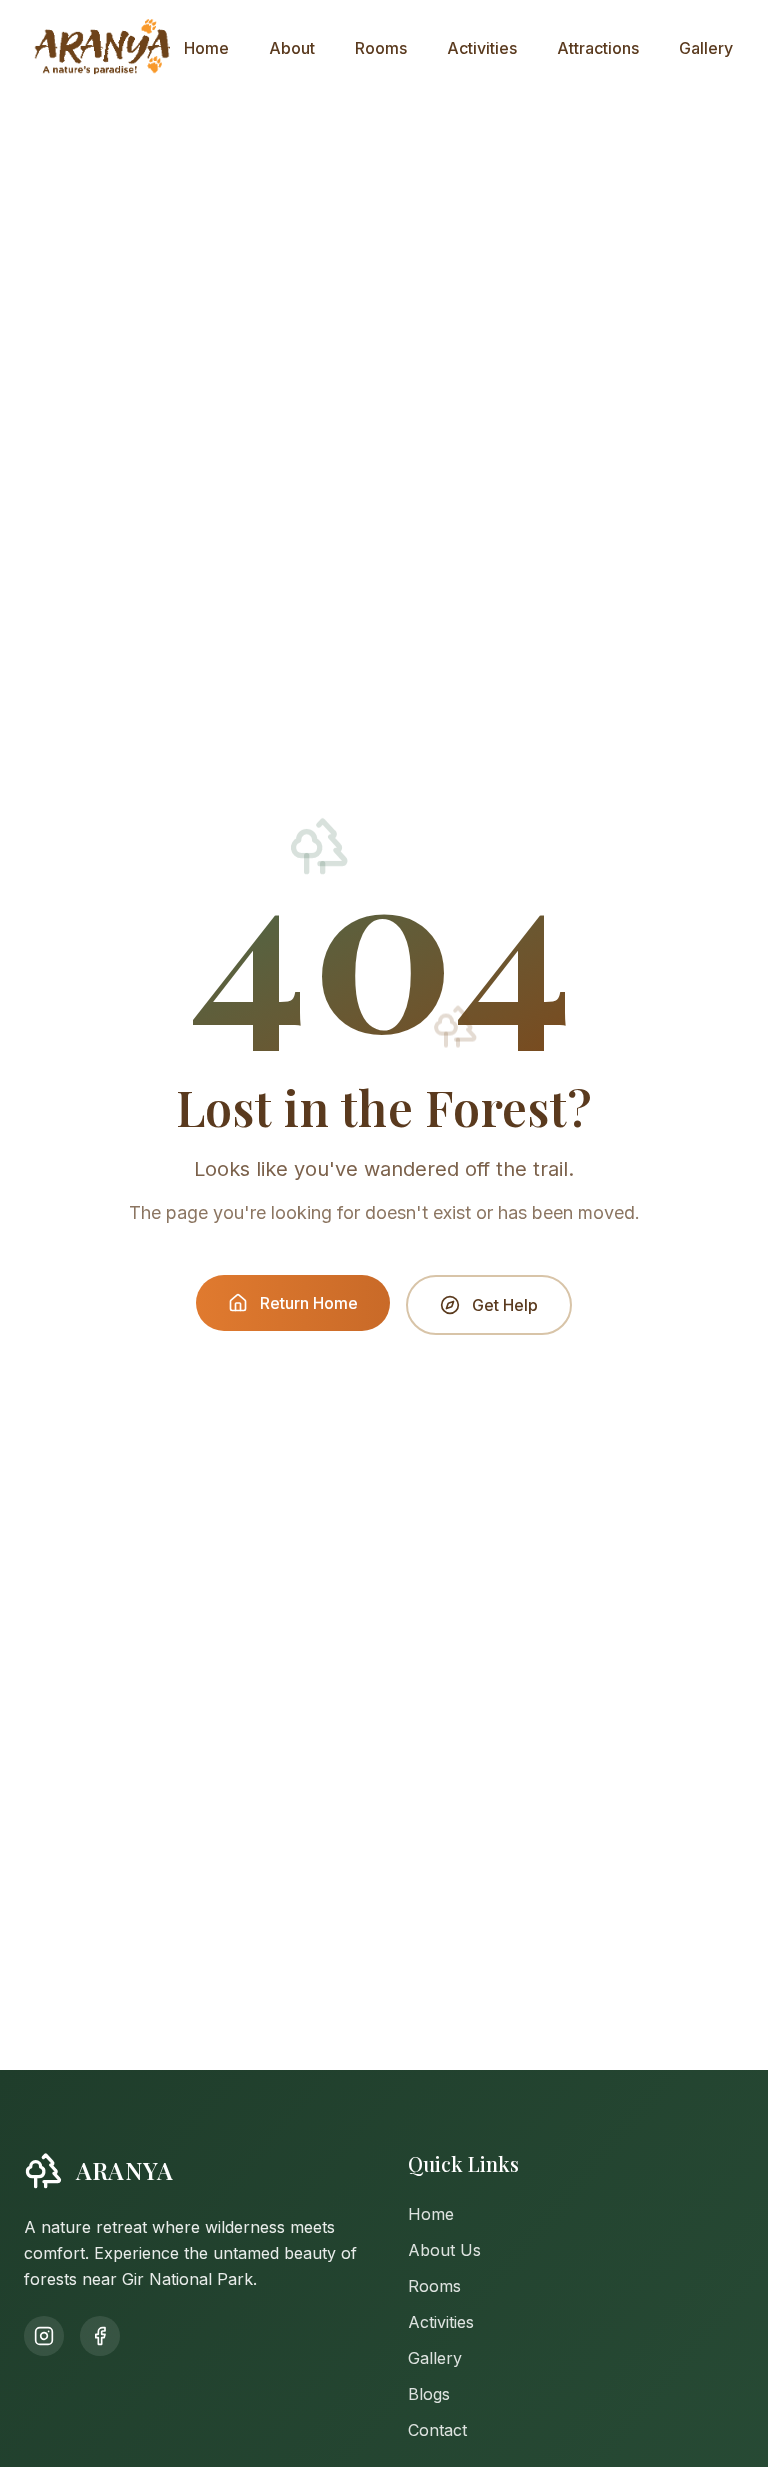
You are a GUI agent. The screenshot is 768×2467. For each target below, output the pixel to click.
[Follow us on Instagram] (44, 2336)
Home (206, 48)
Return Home (309, 1303)
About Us (444, 2250)
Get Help (505, 1305)
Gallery (706, 48)
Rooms (381, 48)
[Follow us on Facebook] (100, 2336)
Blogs (429, 2394)
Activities (482, 48)
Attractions (598, 48)
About (292, 48)
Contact (437, 2430)
